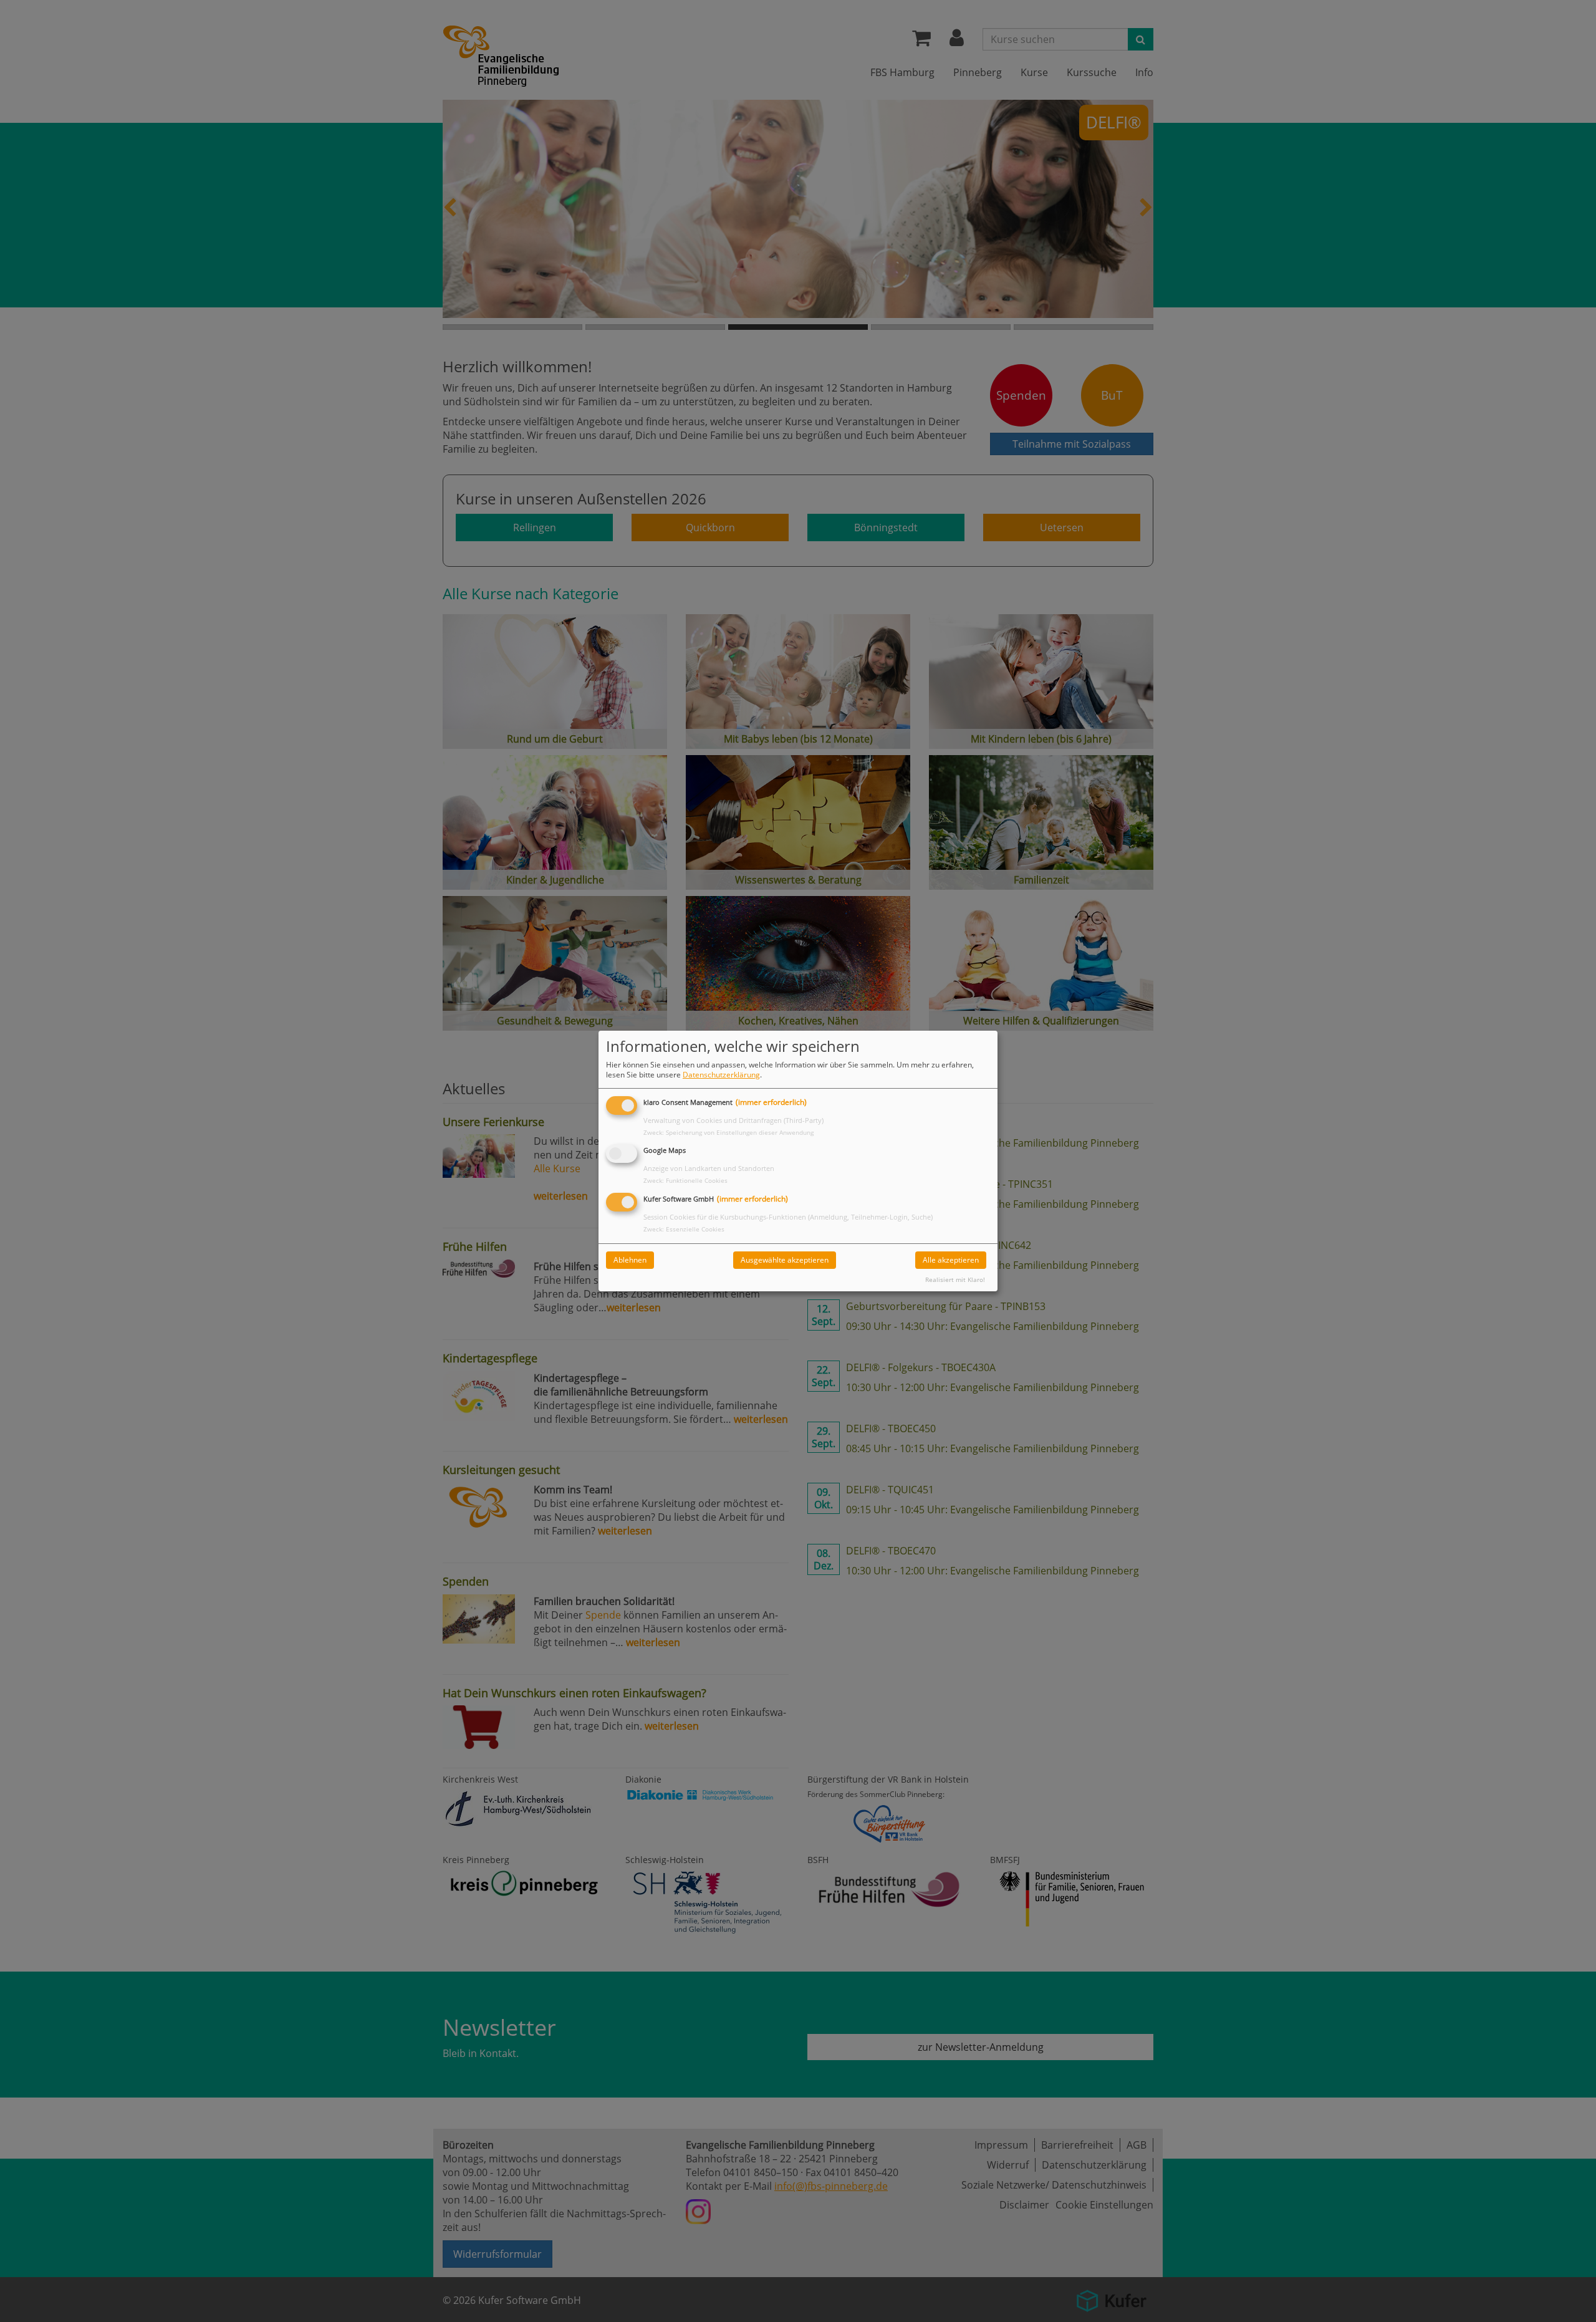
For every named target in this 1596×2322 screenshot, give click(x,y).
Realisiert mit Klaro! (955, 1280)
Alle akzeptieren (951, 1260)
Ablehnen (630, 1260)
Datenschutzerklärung (721, 1075)
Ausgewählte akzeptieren (785, 1260)
